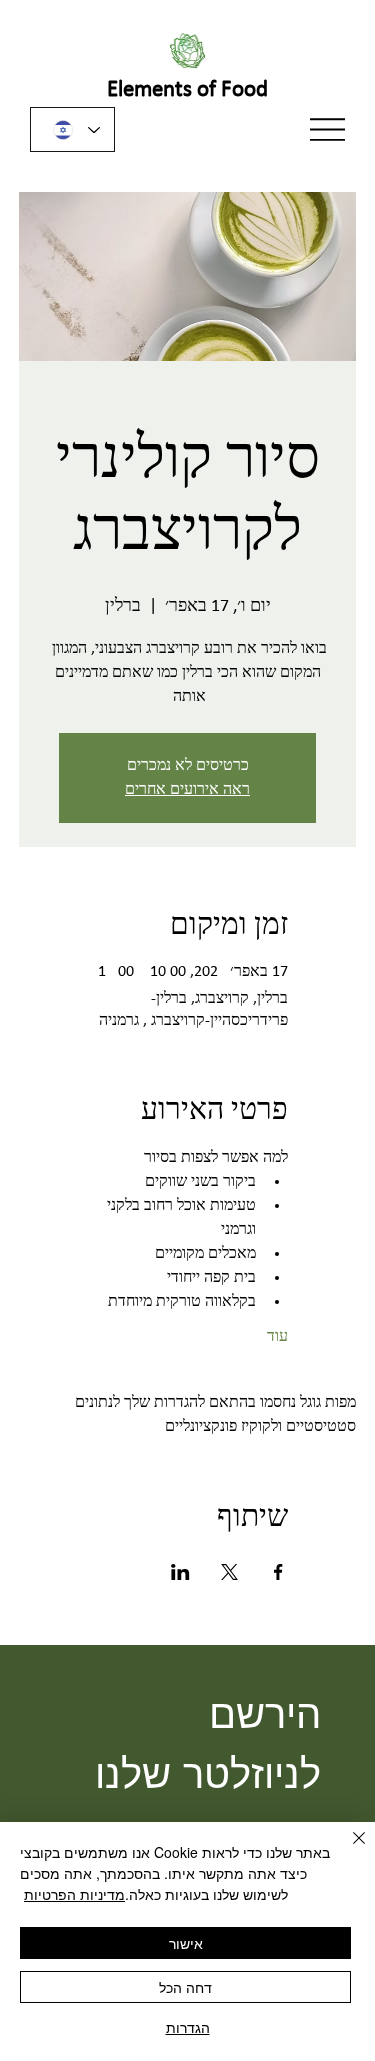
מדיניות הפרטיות (74, 1894)
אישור (186, 1943)
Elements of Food (187, 90)
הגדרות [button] (188, 2027)
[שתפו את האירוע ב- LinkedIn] (180, 1572)
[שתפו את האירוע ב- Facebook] (278, 1572)
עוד (277, 1337)
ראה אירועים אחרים (187, 790)
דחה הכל (185, 1987)
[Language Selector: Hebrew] (72, 129)
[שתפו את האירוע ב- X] (229, 1572)
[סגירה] (347, 1850)
